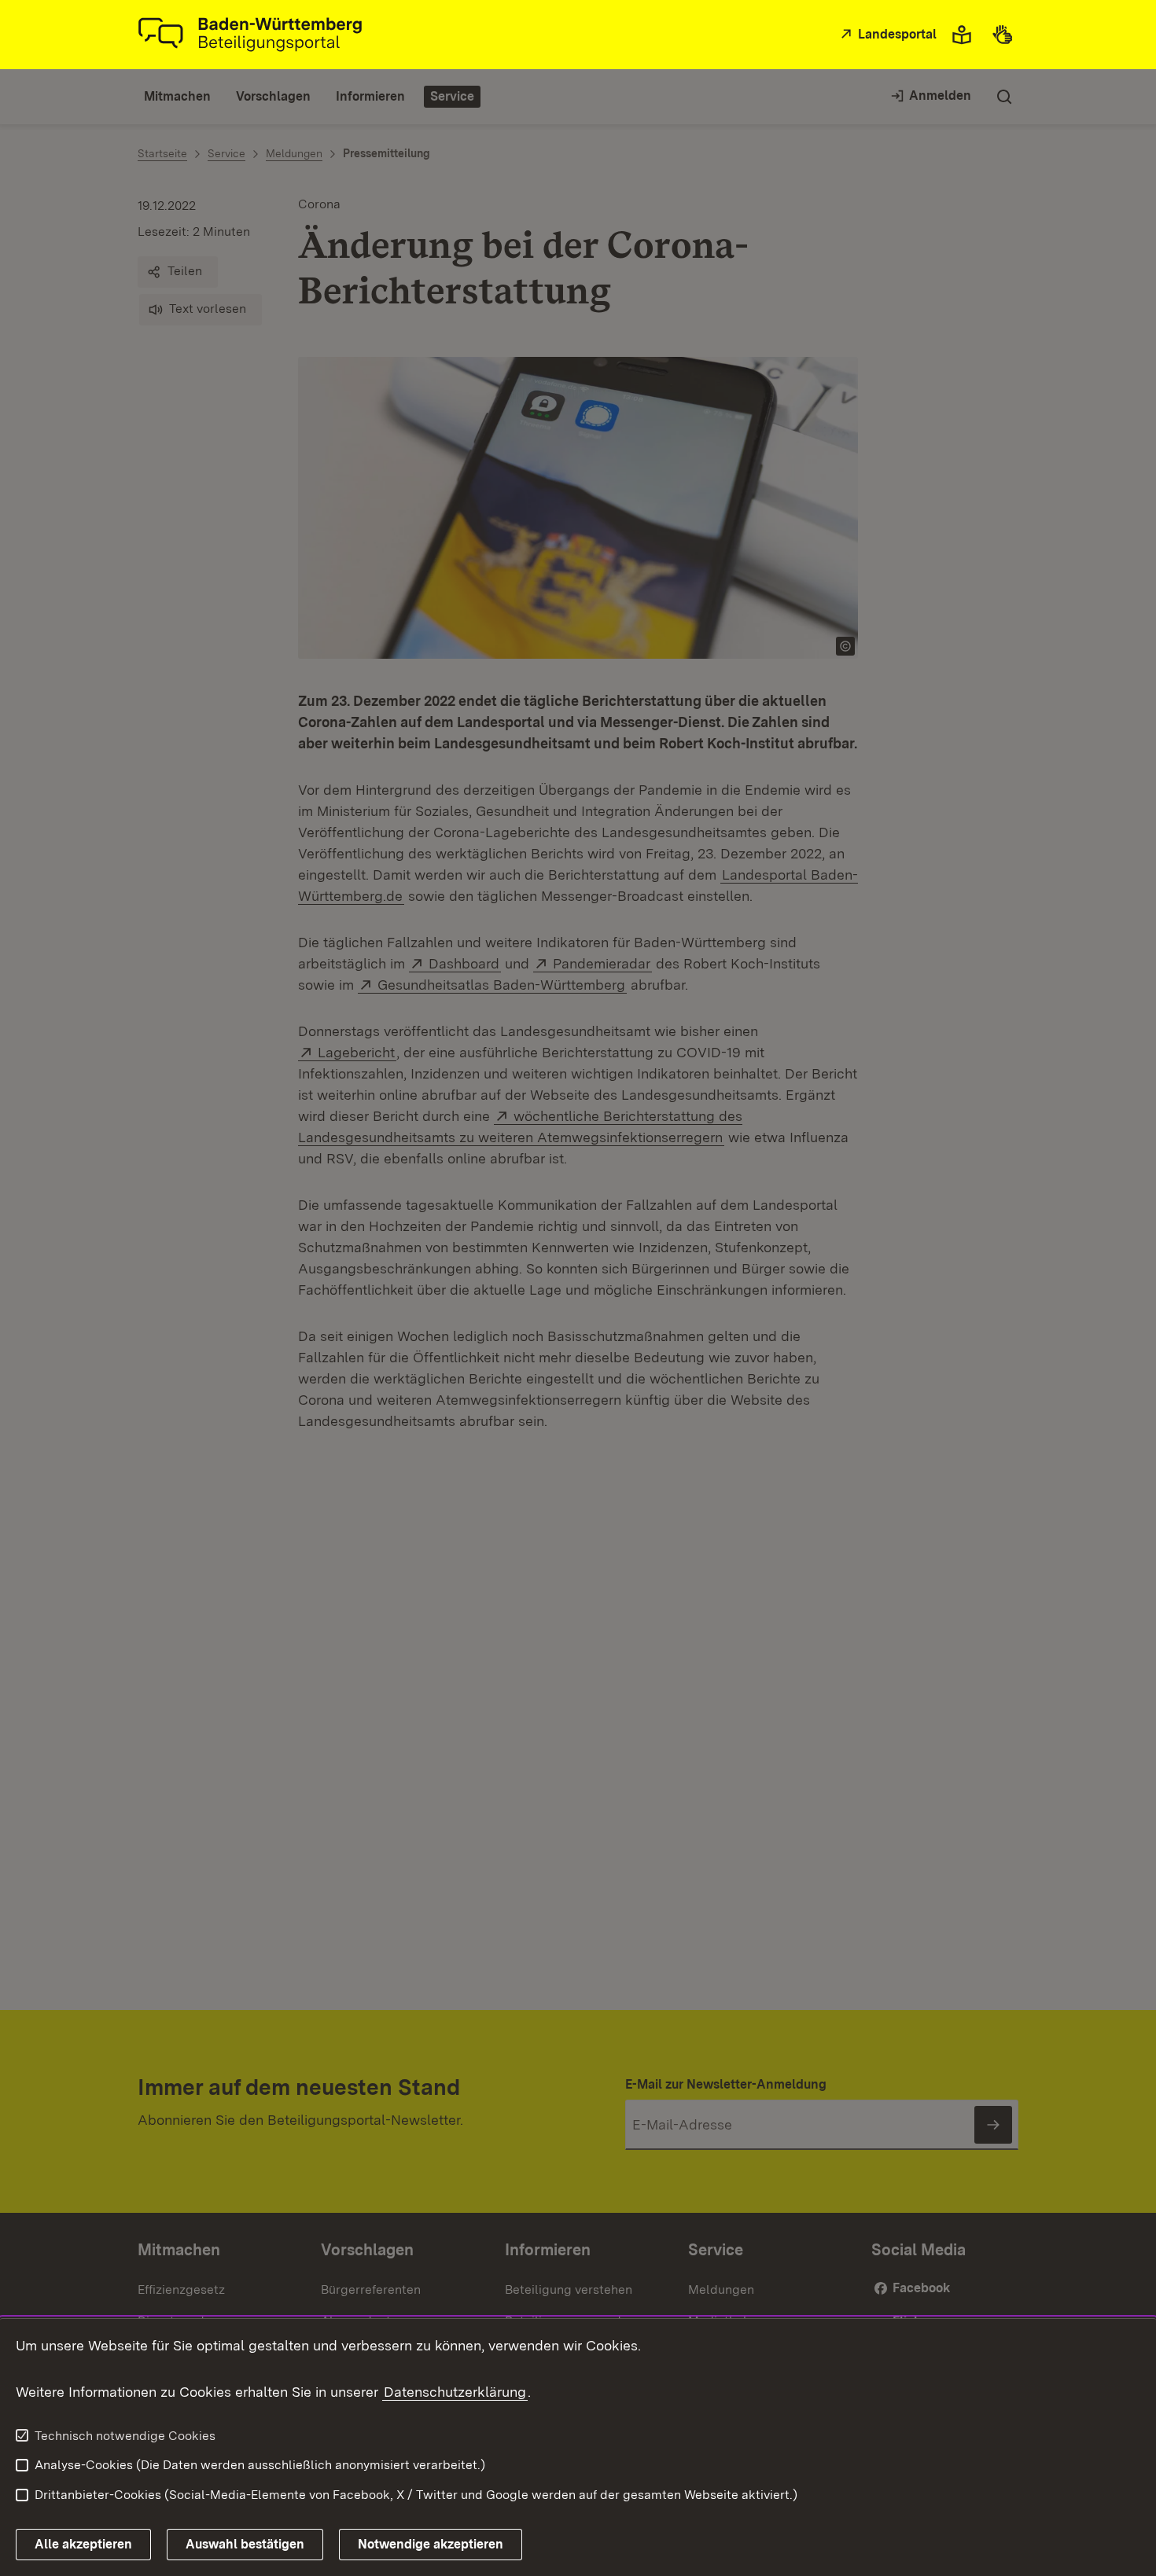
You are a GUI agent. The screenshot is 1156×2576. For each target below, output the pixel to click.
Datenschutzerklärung (455, 2392)
